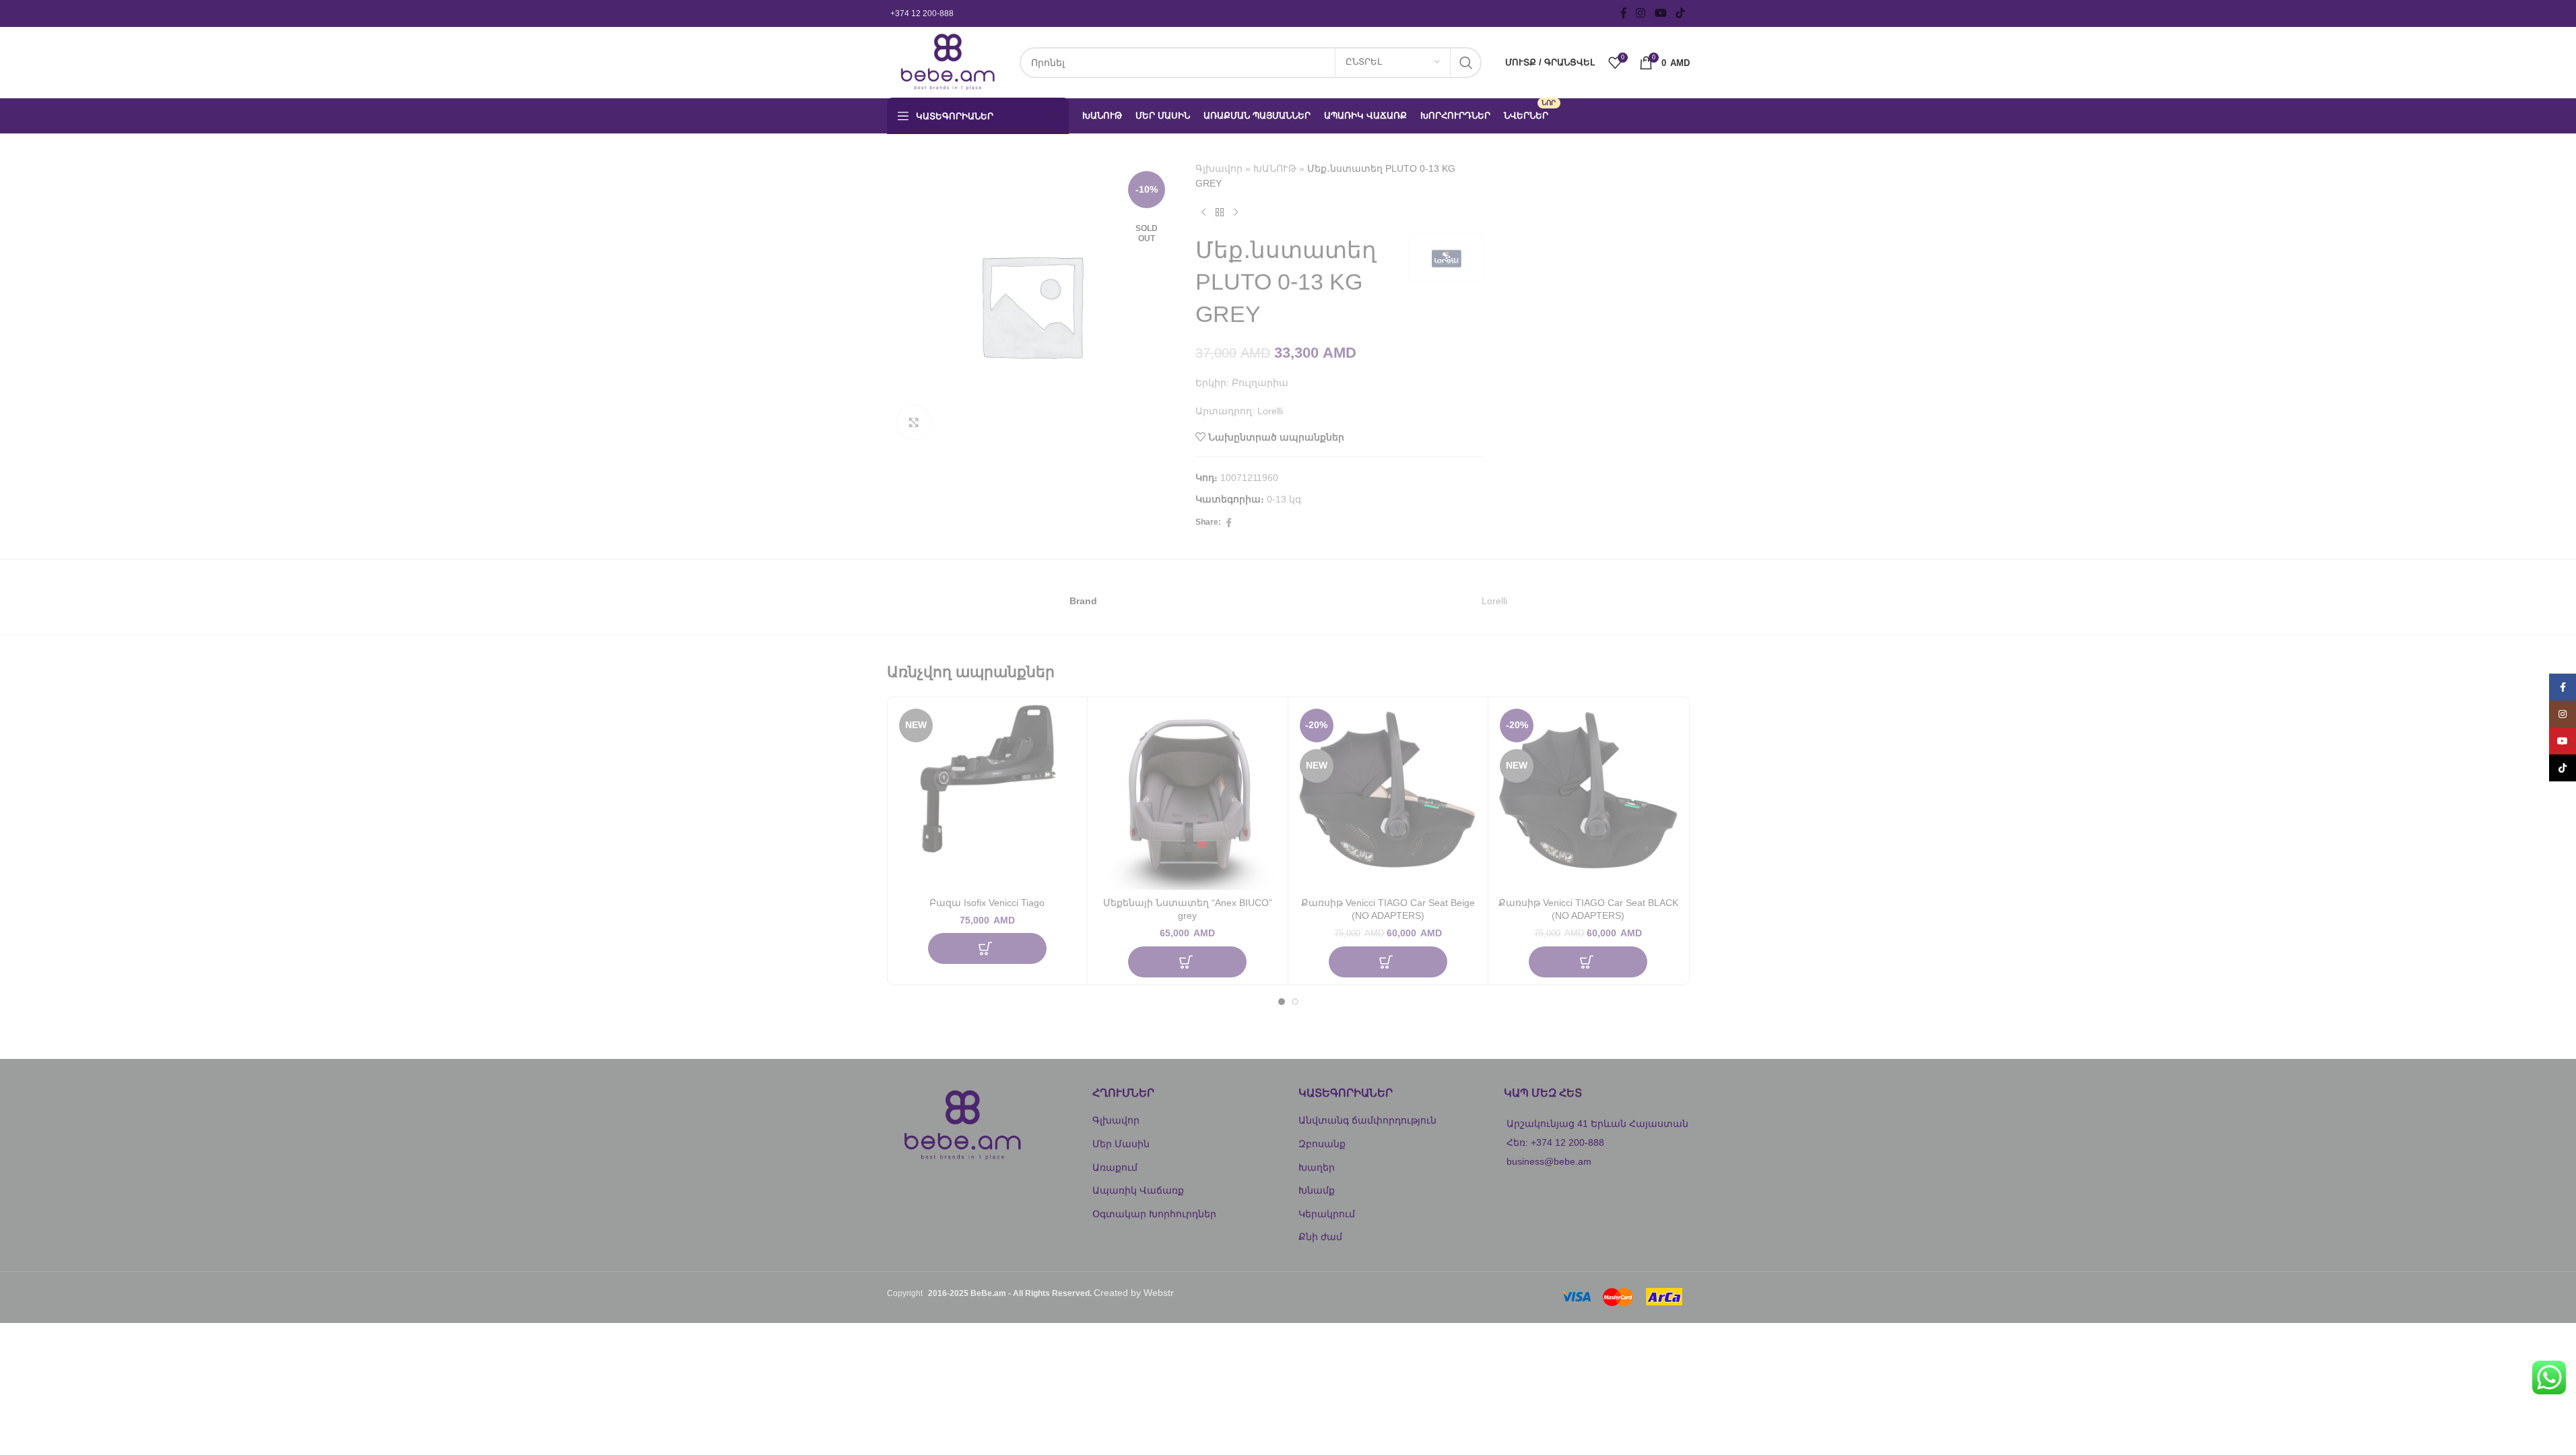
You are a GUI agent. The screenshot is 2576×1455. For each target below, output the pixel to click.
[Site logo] (947, 61)
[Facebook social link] (1624, 13)
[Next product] (1236, 213)
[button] (987, 948)
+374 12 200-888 (922, 13)
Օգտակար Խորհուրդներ (1154, 1214)
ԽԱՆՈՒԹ (1275, 168)
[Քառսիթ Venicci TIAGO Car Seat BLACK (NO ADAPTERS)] (1588, 797)
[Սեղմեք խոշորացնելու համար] (914, 422)
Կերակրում (1327, 1214)
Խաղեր (1317, 1167)
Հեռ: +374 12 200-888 (1555, 1142)
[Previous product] (1203, 213)
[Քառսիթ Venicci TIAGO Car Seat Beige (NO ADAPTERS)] (1388, 797)
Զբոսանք (1322, 1144)
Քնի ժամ (1320, 1237)
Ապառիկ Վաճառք (1138, 1190)
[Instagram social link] (1641, 13)
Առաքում (1115, 1167)
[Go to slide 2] (1295, 1002)
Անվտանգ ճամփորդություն (1367, 1120)
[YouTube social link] (1660, 13)
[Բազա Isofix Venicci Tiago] (988, 797)
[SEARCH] (1466, 63)
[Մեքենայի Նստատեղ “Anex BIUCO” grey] (1188, 797)
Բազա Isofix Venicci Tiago (987, 903)
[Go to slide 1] (1282, 1002)
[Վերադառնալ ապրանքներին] (1220, 213)
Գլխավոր (1219, 168)
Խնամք (1317, 1190)
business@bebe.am (1549, 1161)
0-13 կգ (1284, 499)
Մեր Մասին (1121, 1144)
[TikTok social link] (1680, 13)
